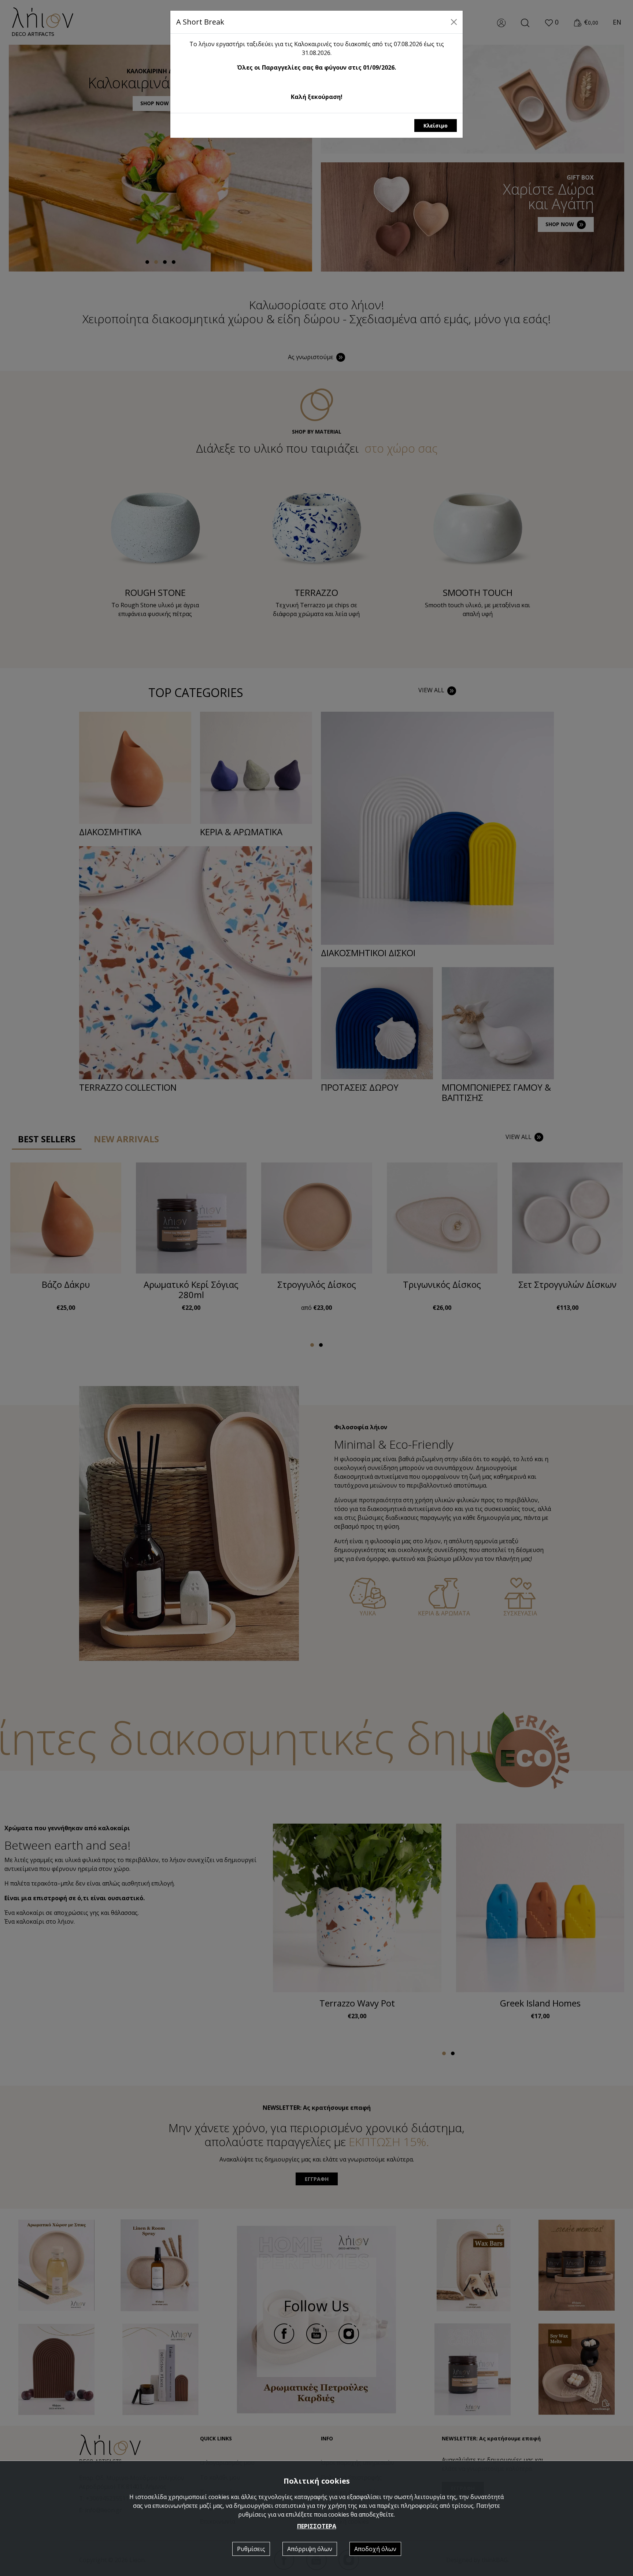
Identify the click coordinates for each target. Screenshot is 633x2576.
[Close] (454, 22)
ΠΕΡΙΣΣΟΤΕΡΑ (317, 2526)
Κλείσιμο (436, 126)
